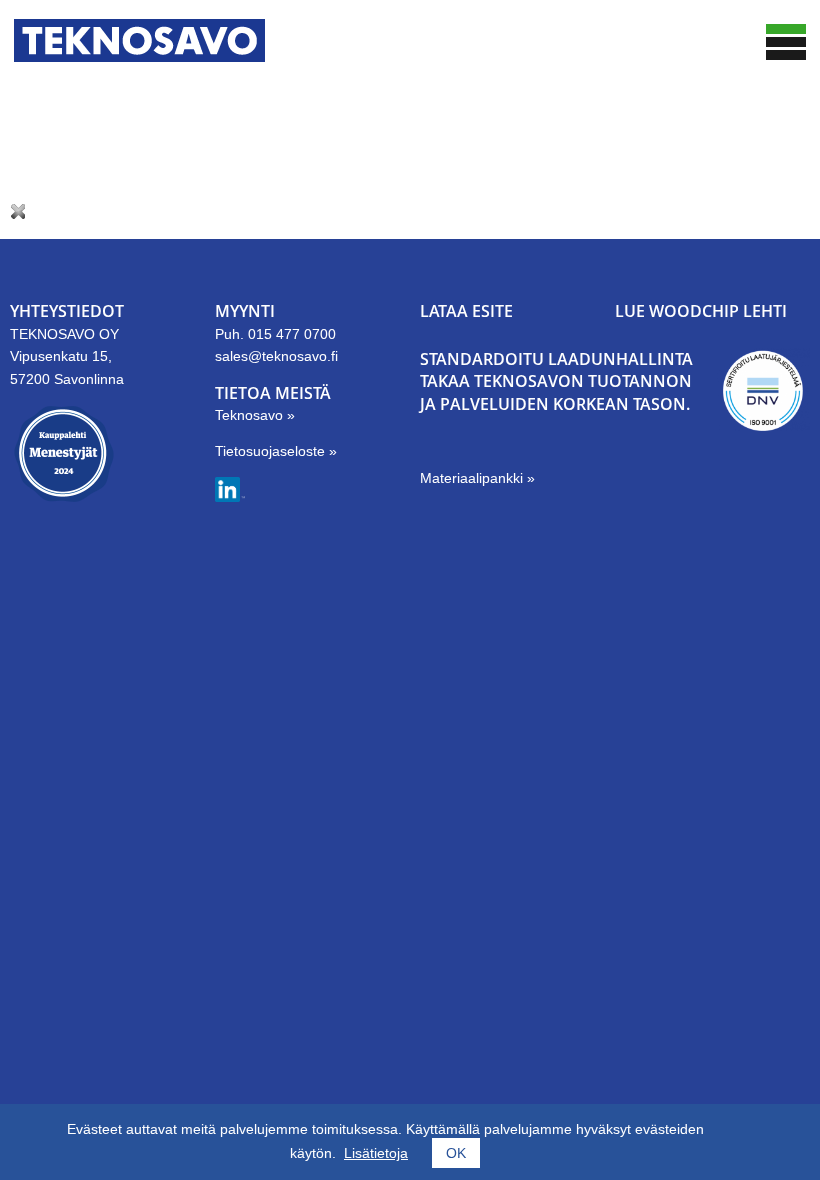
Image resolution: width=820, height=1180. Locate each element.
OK (456, 1153)
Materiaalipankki (473, 478)
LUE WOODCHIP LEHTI (701, 311)
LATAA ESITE (466, 311)
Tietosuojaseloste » (276, 451)
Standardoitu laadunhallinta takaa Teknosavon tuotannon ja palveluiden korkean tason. (556, 381)
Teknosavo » (255, 415)
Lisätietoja (376, 1153)
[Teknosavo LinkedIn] (230, 497)
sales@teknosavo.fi (276, 356)
